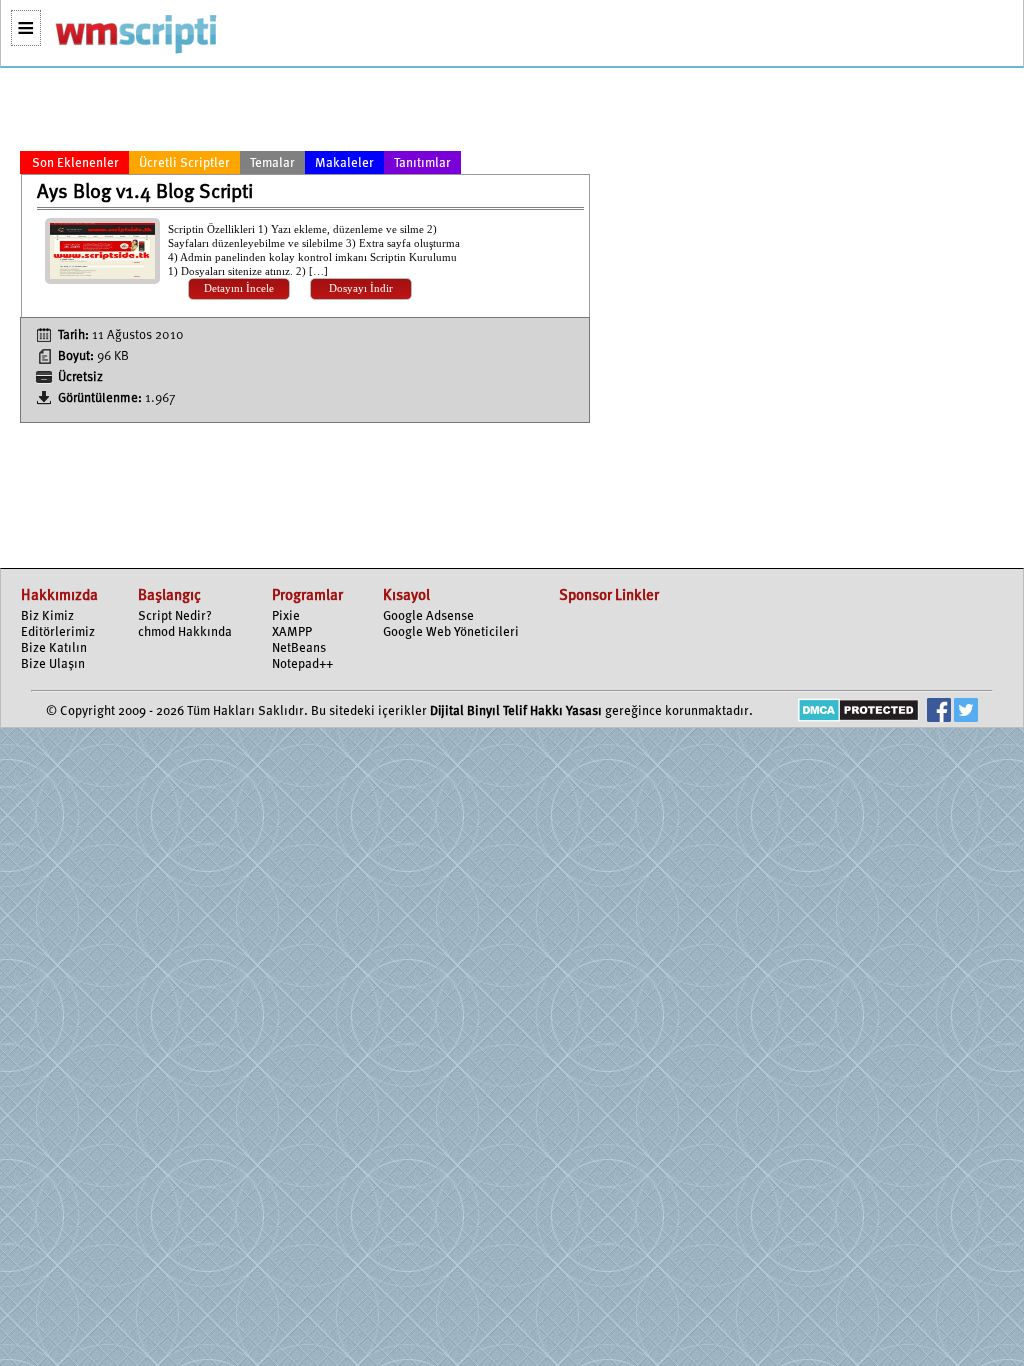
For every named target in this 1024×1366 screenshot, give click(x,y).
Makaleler (344, 163)
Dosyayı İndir (361, 288)
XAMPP (292, 632)
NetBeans (299, 648)
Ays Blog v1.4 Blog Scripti (145, 193)
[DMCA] (858, 712)
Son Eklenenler (75, 163)
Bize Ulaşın (53, 664)
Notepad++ (302, 664)
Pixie (286, 616)
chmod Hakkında (185, 632)
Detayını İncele (239, 288)
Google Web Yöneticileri (451, 632)
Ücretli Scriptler (184, 163)
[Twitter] (966, 712)
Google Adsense (428, 616)
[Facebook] (939, 712)
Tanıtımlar (422, 163)
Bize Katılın (54, 648)
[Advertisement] (305, 113)
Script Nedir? (175, 616)
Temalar (272, 163)
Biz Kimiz (47, 616)
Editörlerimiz (58, 632)
